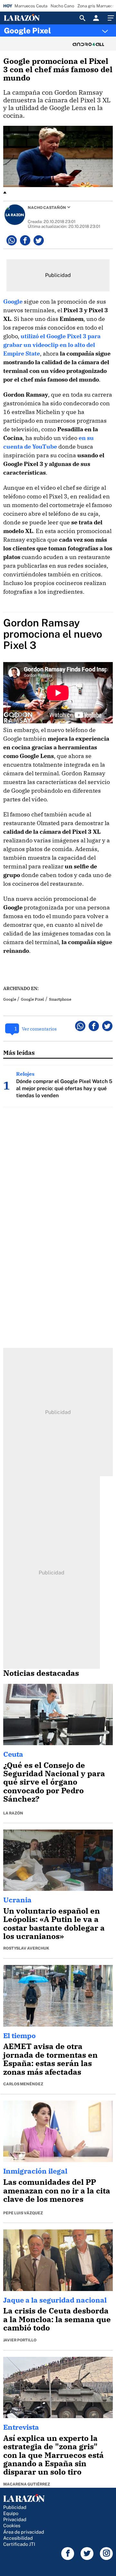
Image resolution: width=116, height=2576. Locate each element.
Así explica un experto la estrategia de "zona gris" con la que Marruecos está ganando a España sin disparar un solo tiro (53, 2455)
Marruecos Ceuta (31, 6)
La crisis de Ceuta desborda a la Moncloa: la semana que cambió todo (57, 2319)
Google (13, 302)
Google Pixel (27, 30)
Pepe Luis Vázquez (23, 2213)
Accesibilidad (18, 2538)
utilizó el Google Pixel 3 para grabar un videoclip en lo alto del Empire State (52, 345)
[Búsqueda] (82, 18)
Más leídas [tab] (19, 1052)
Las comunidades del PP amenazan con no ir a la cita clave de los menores (57, 2190)
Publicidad (15, 2507)
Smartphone (60, 999)
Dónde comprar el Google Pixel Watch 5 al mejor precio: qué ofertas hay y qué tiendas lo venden (64, 1088)
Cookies (12, 2525)
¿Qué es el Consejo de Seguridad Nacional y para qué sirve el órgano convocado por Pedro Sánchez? (54, 1782)
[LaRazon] (27, 18)
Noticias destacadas (41, 1673)
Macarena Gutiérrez (27, 2484)
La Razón (13, 1813)
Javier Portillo (20, 2340)
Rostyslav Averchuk (26, 1948)
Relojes (25, 1074)
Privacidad (15, 2519)
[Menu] (110, 18)
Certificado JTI (19, 2544)
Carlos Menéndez (23, 2084)
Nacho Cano (62, 6)
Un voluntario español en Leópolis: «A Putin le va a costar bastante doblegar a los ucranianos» (54, 1923)
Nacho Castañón (47, 208)
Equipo (11, 2513)
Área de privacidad (24, 2532)
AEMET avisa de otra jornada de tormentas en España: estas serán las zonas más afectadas (50, 2059)
